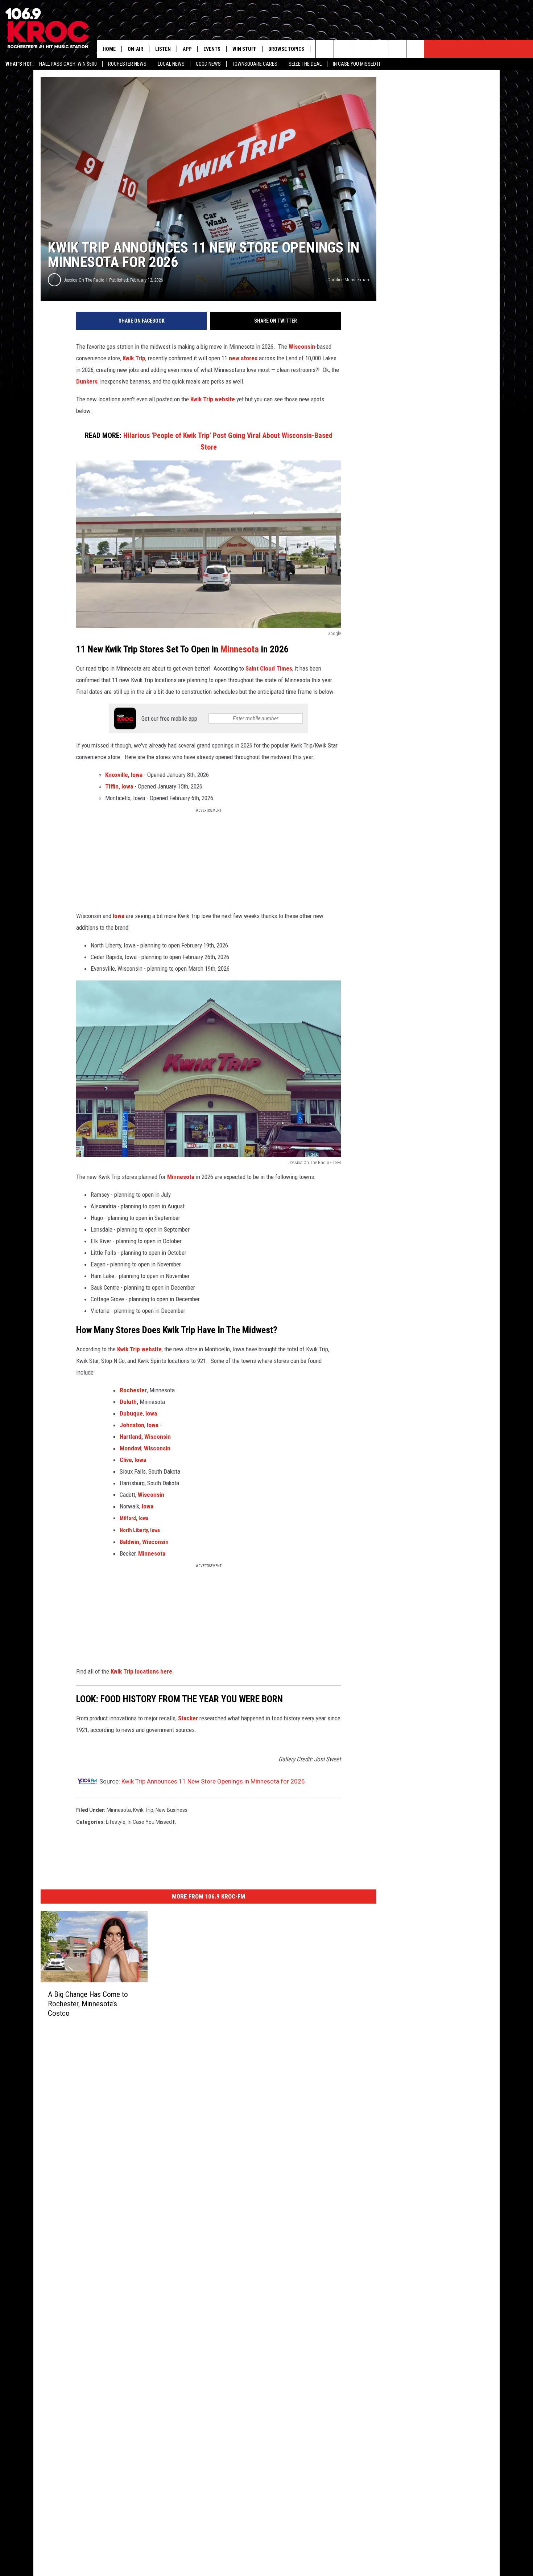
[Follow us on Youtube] (415, 49)
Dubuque (131, 1413)
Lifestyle (116, 1822)
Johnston (132, 1425)
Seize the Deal (305, 64)
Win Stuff (244, 49)
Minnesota (240, 649)
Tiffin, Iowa (119, 786)
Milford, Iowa (134, 1518)
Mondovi (131, 1448)
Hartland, (131, 1437)
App (187, 49)
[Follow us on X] (397, 49)
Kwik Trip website (213, 399)
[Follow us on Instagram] (379, 49)
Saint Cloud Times (269, 668)
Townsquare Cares (255, 64)
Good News (208, 64)
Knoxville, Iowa (125, 775)
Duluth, (129, 1402)
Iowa (119, 916)
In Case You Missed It (357, 64)
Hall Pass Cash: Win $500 (68, 64)
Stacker (189, 1718)
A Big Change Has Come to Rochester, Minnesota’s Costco (88, 2004)
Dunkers (87, 381)
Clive (126, 1460)
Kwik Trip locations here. (142, 1671)
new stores (243, 358)
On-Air (135, 49)
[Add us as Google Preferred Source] (343, 49)
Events (212, 49)
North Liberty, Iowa (140, 1530)
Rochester (133, 1390)
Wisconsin (302, 347)
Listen (163, 49)
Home (109, 49)
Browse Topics (286, 49)
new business (172, 1810)
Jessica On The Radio (84, 280)
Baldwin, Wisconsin (144, 1542)
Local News (171, 64)
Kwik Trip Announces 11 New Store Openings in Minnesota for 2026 (213, 1781)
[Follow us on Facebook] (361, 49)
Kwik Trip (134, 358)
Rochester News (127, 64)
